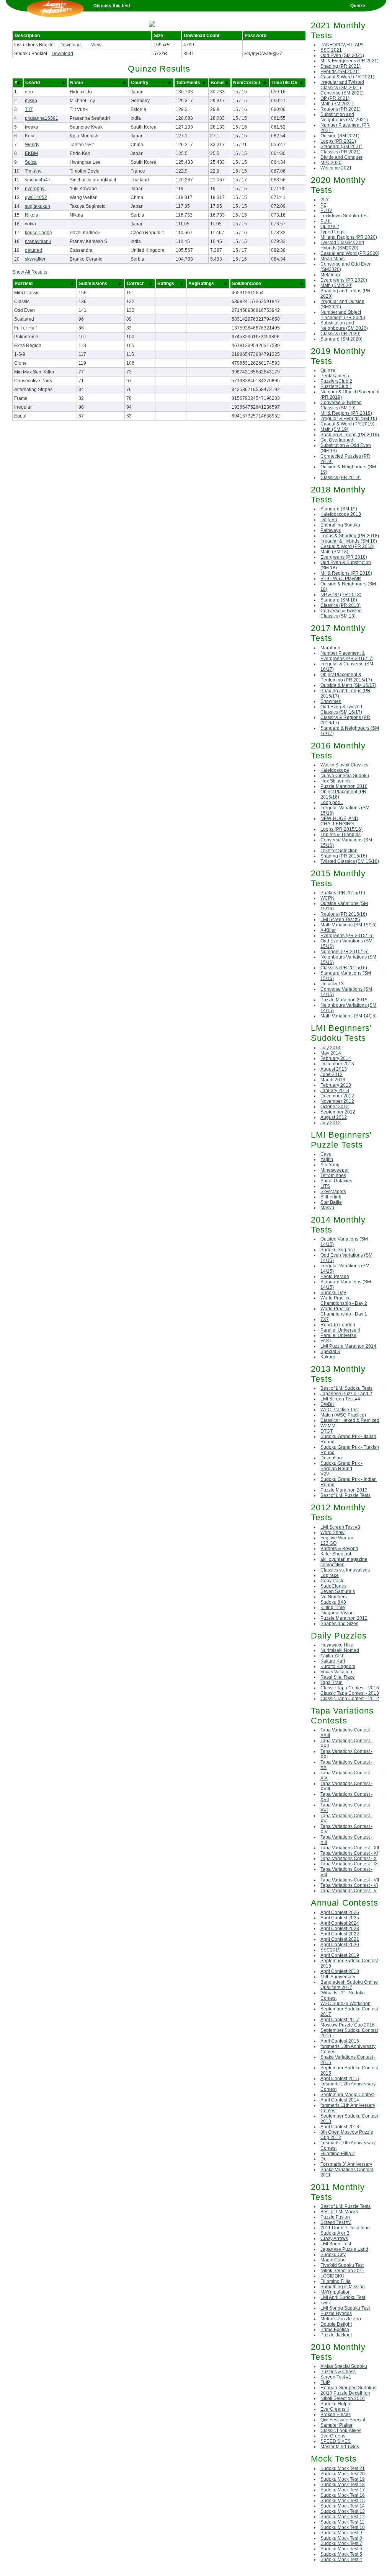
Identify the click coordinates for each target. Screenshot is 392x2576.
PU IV (326, 210)
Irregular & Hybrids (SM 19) (349, 419)
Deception (331, 1458)
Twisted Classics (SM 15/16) (350, 861)
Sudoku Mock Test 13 (343, 2511)
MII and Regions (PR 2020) (349, 237)
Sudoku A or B (335, 2233)
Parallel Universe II (340, 1330)
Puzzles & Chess (338, 2372)
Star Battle (331, 1202)
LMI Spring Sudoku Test (345, 2308)
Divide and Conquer (341, 157)
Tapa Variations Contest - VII (350, 1880)
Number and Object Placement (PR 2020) (343, 315)
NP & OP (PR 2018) (341, 595)
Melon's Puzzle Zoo (341, 2319)
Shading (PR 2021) (341, 66)
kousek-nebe (38, 233)
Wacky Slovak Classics (344, 765)
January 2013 (335, 1091)
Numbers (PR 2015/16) (345, 952)
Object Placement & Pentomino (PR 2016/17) (346, 677)
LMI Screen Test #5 (340, 920)
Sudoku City (333, 2255)
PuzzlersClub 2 (336, 381)
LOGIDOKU (332, 2276)
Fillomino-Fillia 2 (338, 2154)
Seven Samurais (338, 1591)
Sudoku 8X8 (333, 1602)
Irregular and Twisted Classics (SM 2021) (342, 85)
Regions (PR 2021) (341, 109)
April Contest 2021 (340, 1939)
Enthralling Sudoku (340, 525)
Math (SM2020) (336, 285)
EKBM (31, 153)
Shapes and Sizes (339, 1624)
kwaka (32, 127)
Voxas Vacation (336, 1672)
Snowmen (331, 701)
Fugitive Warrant (337, 1538)
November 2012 (337, 1101)
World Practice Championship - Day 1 (344, 1311)
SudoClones (333, 1586)
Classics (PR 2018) (341, 605)
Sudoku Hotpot (336, 2404)
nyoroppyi (35, 189)
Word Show (332, 1533)
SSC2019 (331, 1950)
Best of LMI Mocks (339, 2212)
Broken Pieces (336, 2415)
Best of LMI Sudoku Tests (346, 1388)
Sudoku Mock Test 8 (341, 2538)
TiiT (29, 109)
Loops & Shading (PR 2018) (350, 536)
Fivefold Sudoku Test (342, 2265)
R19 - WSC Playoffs (341, 579)
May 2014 (331, 1053)
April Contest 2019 (340, 1955)
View (96, 45)
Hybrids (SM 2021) (340, 72)
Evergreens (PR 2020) (344, 280)
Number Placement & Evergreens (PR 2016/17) (347, 656)
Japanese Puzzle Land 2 (346, 1394)
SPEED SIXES (336, 2441)
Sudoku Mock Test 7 (341, 2543)
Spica (31, 162)
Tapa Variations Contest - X (349, 1859)
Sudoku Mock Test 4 (341, 2560)
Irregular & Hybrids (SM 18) (349, 541)
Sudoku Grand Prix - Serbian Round (341, 1466)
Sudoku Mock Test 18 (343, 2485)
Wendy (32, 145)
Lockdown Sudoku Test (345, 216)
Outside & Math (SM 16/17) (348, 685)
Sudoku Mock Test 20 (343, 2474)
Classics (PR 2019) (341, 478)
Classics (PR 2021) (341, 152)
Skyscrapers (333, 1192)
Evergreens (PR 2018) (344, 557)
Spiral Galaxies (336, 1181)
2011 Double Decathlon (345, 2228)
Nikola (32, 215)
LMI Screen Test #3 (340, 1527)
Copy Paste (332, 1581)
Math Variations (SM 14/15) (349, 1016)
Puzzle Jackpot (336, 2335)
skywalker (35, 259)
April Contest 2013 (340, 2127)
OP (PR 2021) (335, 98)
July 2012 (331, 1123)
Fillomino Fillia (336, 2281)
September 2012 (338, 1112)
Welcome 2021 (336, 168)
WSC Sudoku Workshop (345, 2004)
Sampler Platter (336, 2425)
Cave (326, 1154)
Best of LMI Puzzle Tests (345, 1495)
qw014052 (36, 197)
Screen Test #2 (336, 2222)
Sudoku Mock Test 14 (343, 2506)
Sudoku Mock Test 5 (341, 2554)
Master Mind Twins (340, 2447)
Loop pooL (332, 802)
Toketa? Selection (339, 851)
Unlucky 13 (332, 984)
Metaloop (330, 275)
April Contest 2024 (340, 1923)
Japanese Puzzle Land (344, 2249)
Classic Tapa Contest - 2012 (350, 1699)
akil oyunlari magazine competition (344, 1562)
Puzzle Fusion (335, 2217)
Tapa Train (332, 1683)
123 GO (328, 1543)
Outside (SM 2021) (340, 136)
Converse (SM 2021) (342, 93)
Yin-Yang (330, 1165)
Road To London (338, 1325)
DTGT (327, 1431)
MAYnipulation (336, 2292)
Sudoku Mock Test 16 (343, 2495)
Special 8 (330, 1352)
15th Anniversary (338, 1977)
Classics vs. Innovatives (345, 1570)
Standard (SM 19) (339, 509)
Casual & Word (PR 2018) (347, 546)
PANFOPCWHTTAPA (342, 45)
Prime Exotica (335, 2330)
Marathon (330, 648)
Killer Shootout (336, 1554)
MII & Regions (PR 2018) (346, 573)
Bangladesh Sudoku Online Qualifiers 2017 (349, 1985)
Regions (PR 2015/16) (344, 914)
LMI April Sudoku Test (343, 2297)
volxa (30, 224)
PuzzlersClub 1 (336, 386)
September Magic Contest (347, 2095)
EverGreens (333, 2436)
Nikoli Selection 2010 (343, 2398)
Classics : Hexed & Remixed (350, 1420)
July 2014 (331, 1048)
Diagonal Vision (337, 1613)
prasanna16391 (42, 118)
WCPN (327, 898)
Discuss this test (112, 6)
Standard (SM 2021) (341, 147)
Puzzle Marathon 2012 (344, 1618)
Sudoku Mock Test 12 (343, 2517)
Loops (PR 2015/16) (341, 829)
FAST (326, 1341)
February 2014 (336, 1058)
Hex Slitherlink (336, 781)
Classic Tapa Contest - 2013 (350, 1693)
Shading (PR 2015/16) (344, 856)
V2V (325, 1474)
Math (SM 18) (334, 552)
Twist (326, 2303)
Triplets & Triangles (341, 835)
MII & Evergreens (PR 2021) (350, 61)
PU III (326, 221)
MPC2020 (331, 163)
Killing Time (333, 1608)
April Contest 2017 (340, 2020)
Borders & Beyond (339, 1549)
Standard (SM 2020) (341, 339)
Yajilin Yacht (333, 1656)
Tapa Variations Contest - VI (349, 1885)
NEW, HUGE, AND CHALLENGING (339, 821)
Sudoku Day (333, 1293)
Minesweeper (335, 1170)
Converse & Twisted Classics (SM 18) (341, 613)
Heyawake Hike (337, 1645)
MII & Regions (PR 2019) (346, 413)
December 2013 (337, 1064)
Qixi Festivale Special (343, 2420)
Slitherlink (331, 1197)
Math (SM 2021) (337, 104)
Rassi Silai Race (338, 1677)
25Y (325, 200)
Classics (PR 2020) (341, 334)
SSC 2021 (331, 50)
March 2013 (333, 1080)
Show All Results (30, 272)
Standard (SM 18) (339, 600)
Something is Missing (343, 2287)
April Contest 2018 (340, 1971)
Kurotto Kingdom (338, 1666)
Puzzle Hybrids (336, 2314)
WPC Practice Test (340, 1410)
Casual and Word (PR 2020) (350, 253)
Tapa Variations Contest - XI (349, 1853)
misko (31, 101)
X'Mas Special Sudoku (344, 2366)
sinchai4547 (38, 180)
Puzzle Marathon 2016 (344, 786)
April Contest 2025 (340, 1918)
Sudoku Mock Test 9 (341, 2533)
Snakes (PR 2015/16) (343, 893)
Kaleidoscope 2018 (341, 514)
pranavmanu (38, 241)
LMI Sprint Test (336, 2244)
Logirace (330, 1575)
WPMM (328, 1426)
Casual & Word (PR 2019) (347, 424)
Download (70, 45)
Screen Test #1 (336, 2377)
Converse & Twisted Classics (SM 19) (341, 405)
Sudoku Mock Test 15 (343, 2501)
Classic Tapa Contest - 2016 (350, 1688)
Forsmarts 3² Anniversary (346, 2164)
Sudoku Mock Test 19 (343, 2479)
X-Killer (328, 930)
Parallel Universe (338, 1335)
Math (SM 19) (334, 429)
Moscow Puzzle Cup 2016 (348, 2025)
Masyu (327, 1208)
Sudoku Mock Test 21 (343, 2468)
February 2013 (336, 1085)
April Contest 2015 (340, 2079)
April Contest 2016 (340, 2041)
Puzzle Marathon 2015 (344, 1000)
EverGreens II (335, 2409)
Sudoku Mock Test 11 (342, 2522)
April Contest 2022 (340, 1934)
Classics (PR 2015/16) (344, 968)
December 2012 (337, 1096)
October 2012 (335, 1107)
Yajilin (327, 1159)
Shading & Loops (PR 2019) (350, 435)
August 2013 (334, 1069)
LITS (325, 1186)
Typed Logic (333, 232)
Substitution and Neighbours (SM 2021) (344, 117)
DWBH (327, 1404)
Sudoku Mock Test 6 (341, 2549)
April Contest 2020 (340, 1945)
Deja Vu (329, 520)
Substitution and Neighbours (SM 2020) (344, 326)
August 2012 (334, 1117)
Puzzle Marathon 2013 (344, 1490)
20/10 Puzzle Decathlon (345, 2393)
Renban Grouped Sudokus (348, 2388)
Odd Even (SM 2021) (342, 55)
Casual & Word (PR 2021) (347, 77)
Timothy (33, 171)
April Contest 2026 (340, 1912)
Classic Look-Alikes (341, 2431)
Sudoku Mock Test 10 (343, 2527)
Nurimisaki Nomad (340, 1650)
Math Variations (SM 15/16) (349, 925)
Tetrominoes (333, 1176)
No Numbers (334, 1597)
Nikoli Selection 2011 (342, 2271)
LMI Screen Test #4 (340, 1399)
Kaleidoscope (335, 770)
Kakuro (328, 1357)
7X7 (325, 1319)
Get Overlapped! (337, 440)
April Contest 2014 (340, 2100)
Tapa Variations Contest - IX (349, 1864)
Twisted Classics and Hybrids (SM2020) (342, 245)
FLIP (325, 2382)
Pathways (331, 530)
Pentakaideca (335, 376)
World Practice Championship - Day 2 (344, 1301)
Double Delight (336, 2324)
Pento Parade (335, 1277)
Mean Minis (332, 259)
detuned (33, 250)
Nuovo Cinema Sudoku (345, 776)
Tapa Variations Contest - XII (350, 1848)
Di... (324, 2159)
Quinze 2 (330, 227)
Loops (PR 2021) (338, 141)
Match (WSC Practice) (343, 1415)
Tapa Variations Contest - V (349, 1891)
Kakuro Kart (333, 1661)
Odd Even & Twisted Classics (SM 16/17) (341, 709)
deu (29, 92)
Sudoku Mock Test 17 (343, 2490)
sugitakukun (38, 206)
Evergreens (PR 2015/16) (347, 936)
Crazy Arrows (334, 2239)
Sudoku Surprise (338, 1250)
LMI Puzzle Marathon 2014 (348, 1346)
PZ (323, 205)
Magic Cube (333, 2260)
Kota (30, 136)
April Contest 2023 (340, 1929)
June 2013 (332, 1074)
